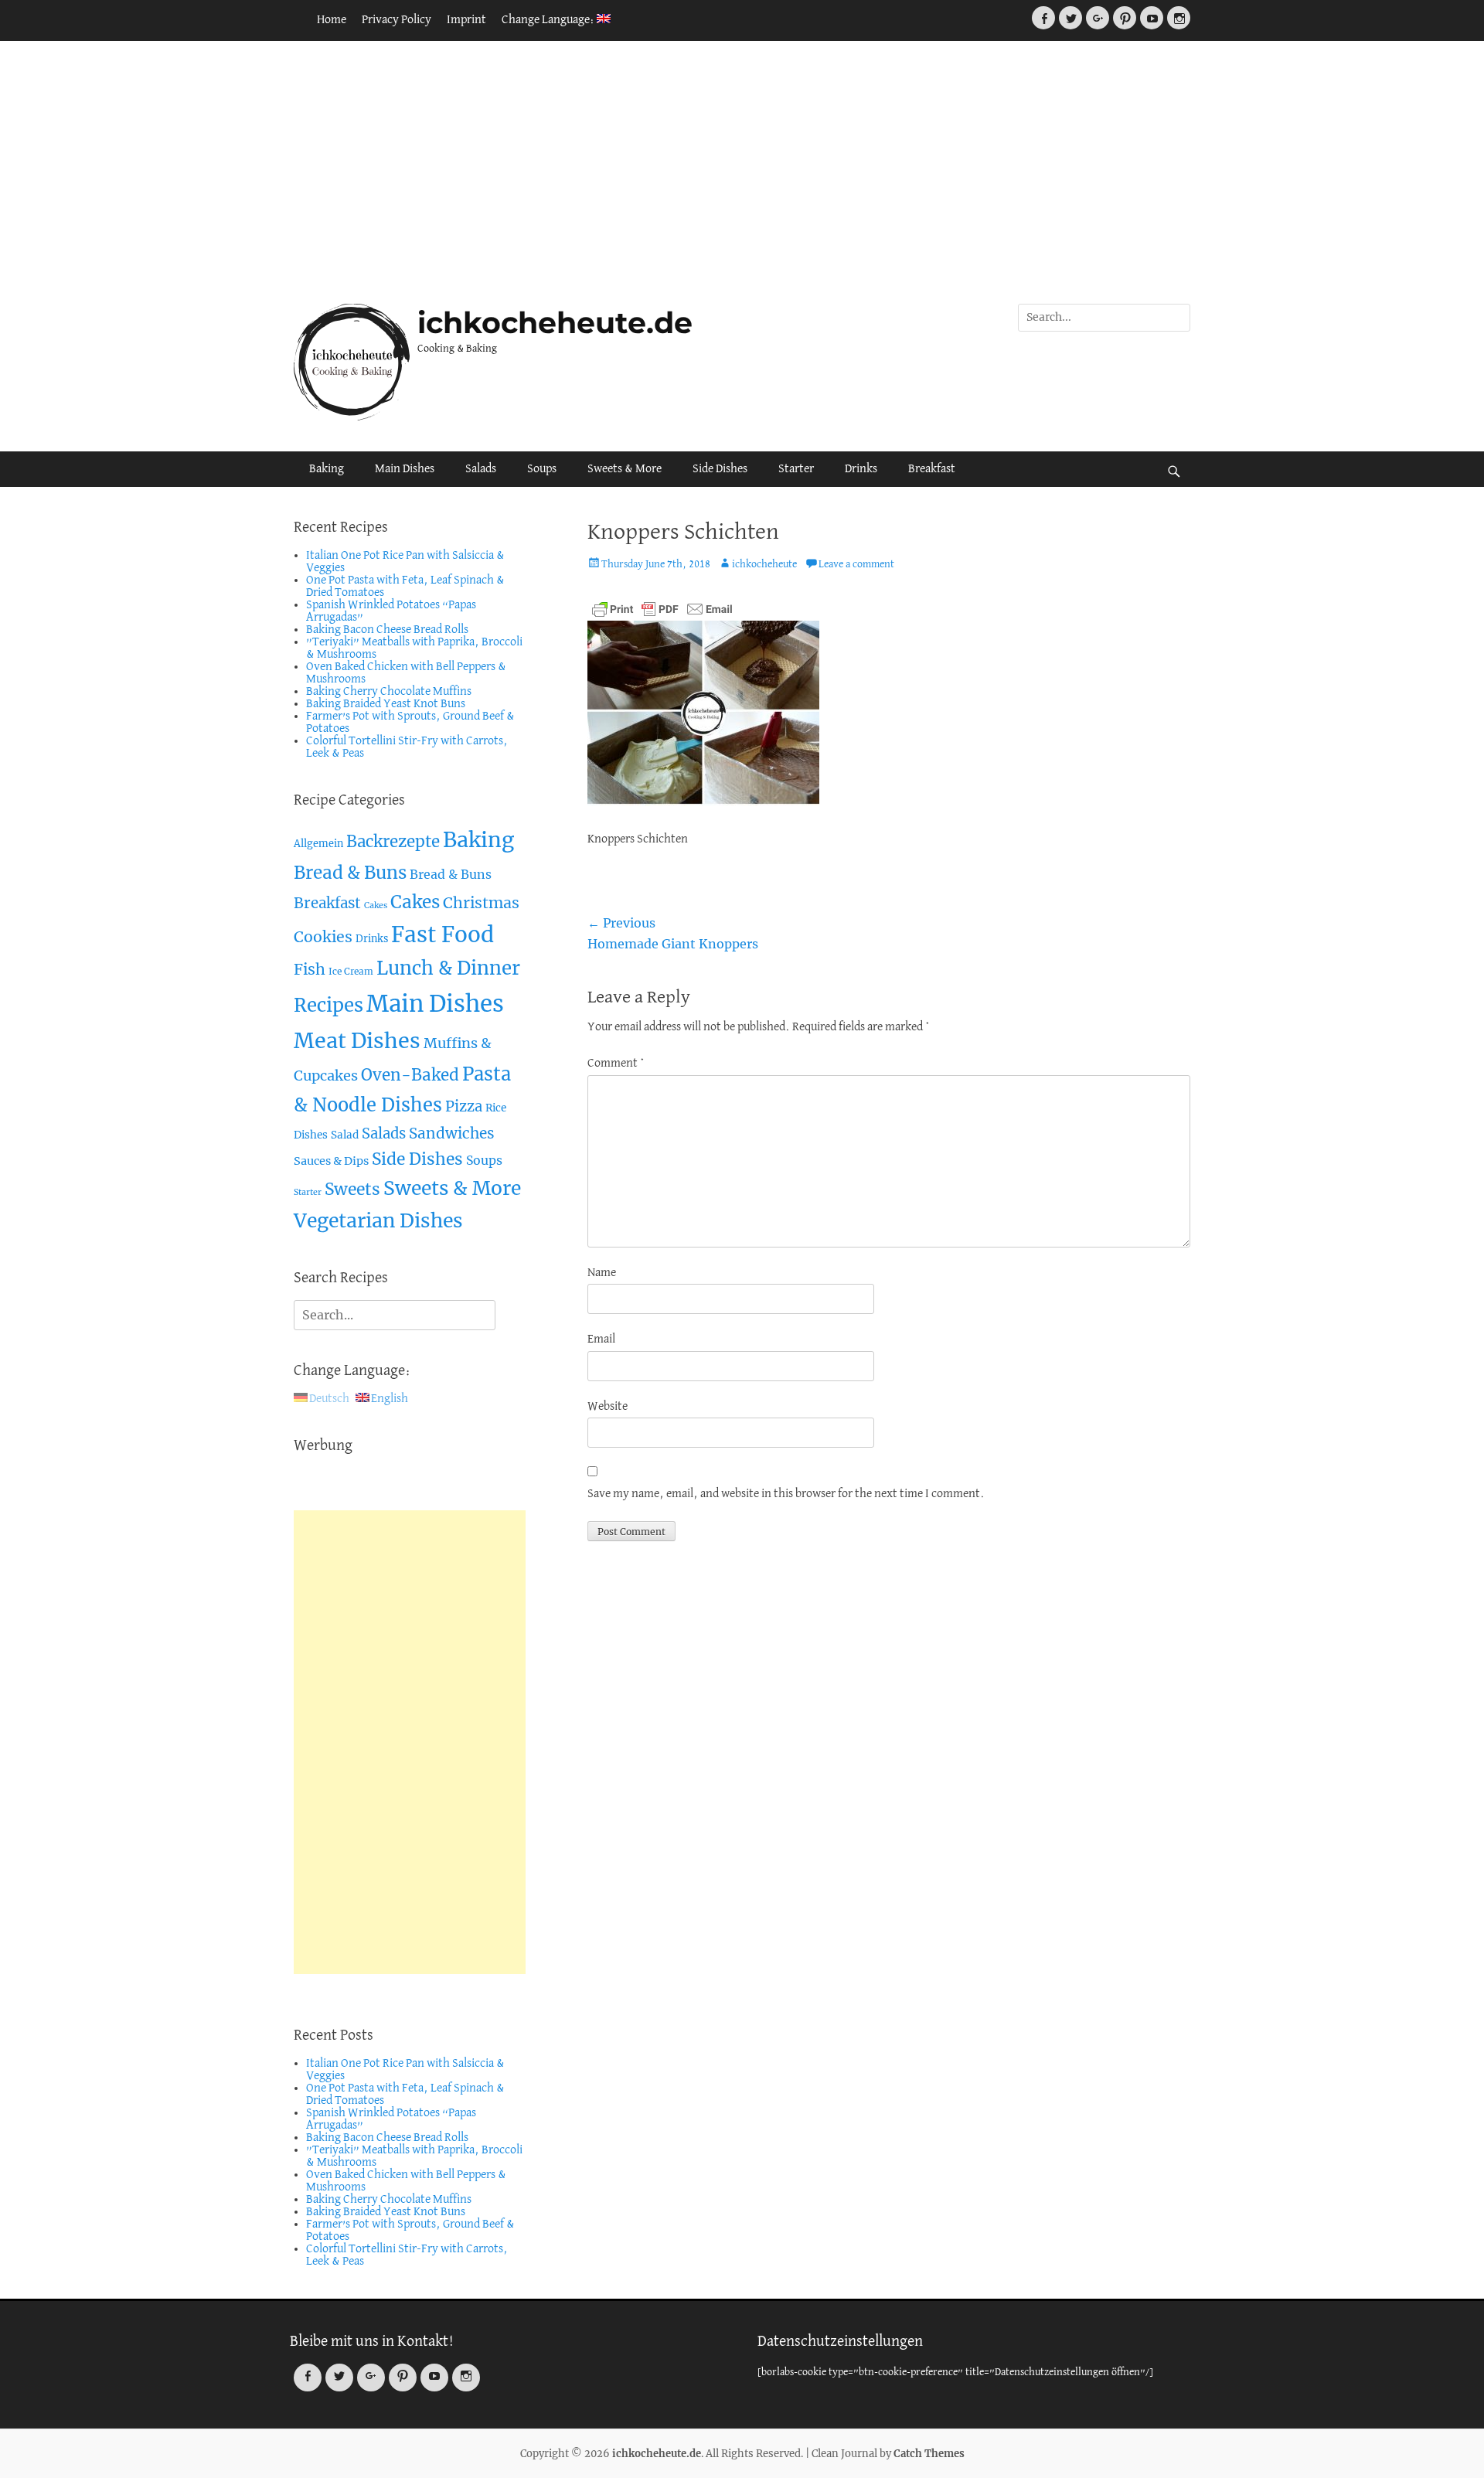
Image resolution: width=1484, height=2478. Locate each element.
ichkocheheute (764, 565)
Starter (796, 469)
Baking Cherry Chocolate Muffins (389, 692)
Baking (327, 469)
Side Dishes (720, 469)
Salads (481, 469)
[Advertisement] (742, 172)
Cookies (323, 937)
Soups (542, 469)
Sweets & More (625, 469)
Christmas (481, 903)
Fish (310, 969)
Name (602, 1273)
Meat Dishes (357, 1041)
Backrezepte (393, 842)
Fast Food (442, 935)
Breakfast (932, 469)
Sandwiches (452, 1133)
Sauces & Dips (331, 1161)
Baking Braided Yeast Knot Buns (386, 704)
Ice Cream (351, 971)
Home (332, 20)
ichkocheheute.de (555, 323)
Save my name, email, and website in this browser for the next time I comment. (786, 1494)
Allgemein (318, 844)
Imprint (466, 20)
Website (608, 1407)
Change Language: (549, 20)
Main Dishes (405, 469)
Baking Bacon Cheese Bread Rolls (387, 630)
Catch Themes (929, 2454)
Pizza (464, 1106)
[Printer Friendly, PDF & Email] (662, 609)
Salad (345, 1135)
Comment (616, 1064)
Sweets (352, 1189)
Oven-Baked (410, 1075)
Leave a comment (856, 565)
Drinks (861, 469)
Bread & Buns (350, 873)
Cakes (376, 905)
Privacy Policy (397, 20)
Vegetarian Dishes (378, 1221)
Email (601, 1339)
